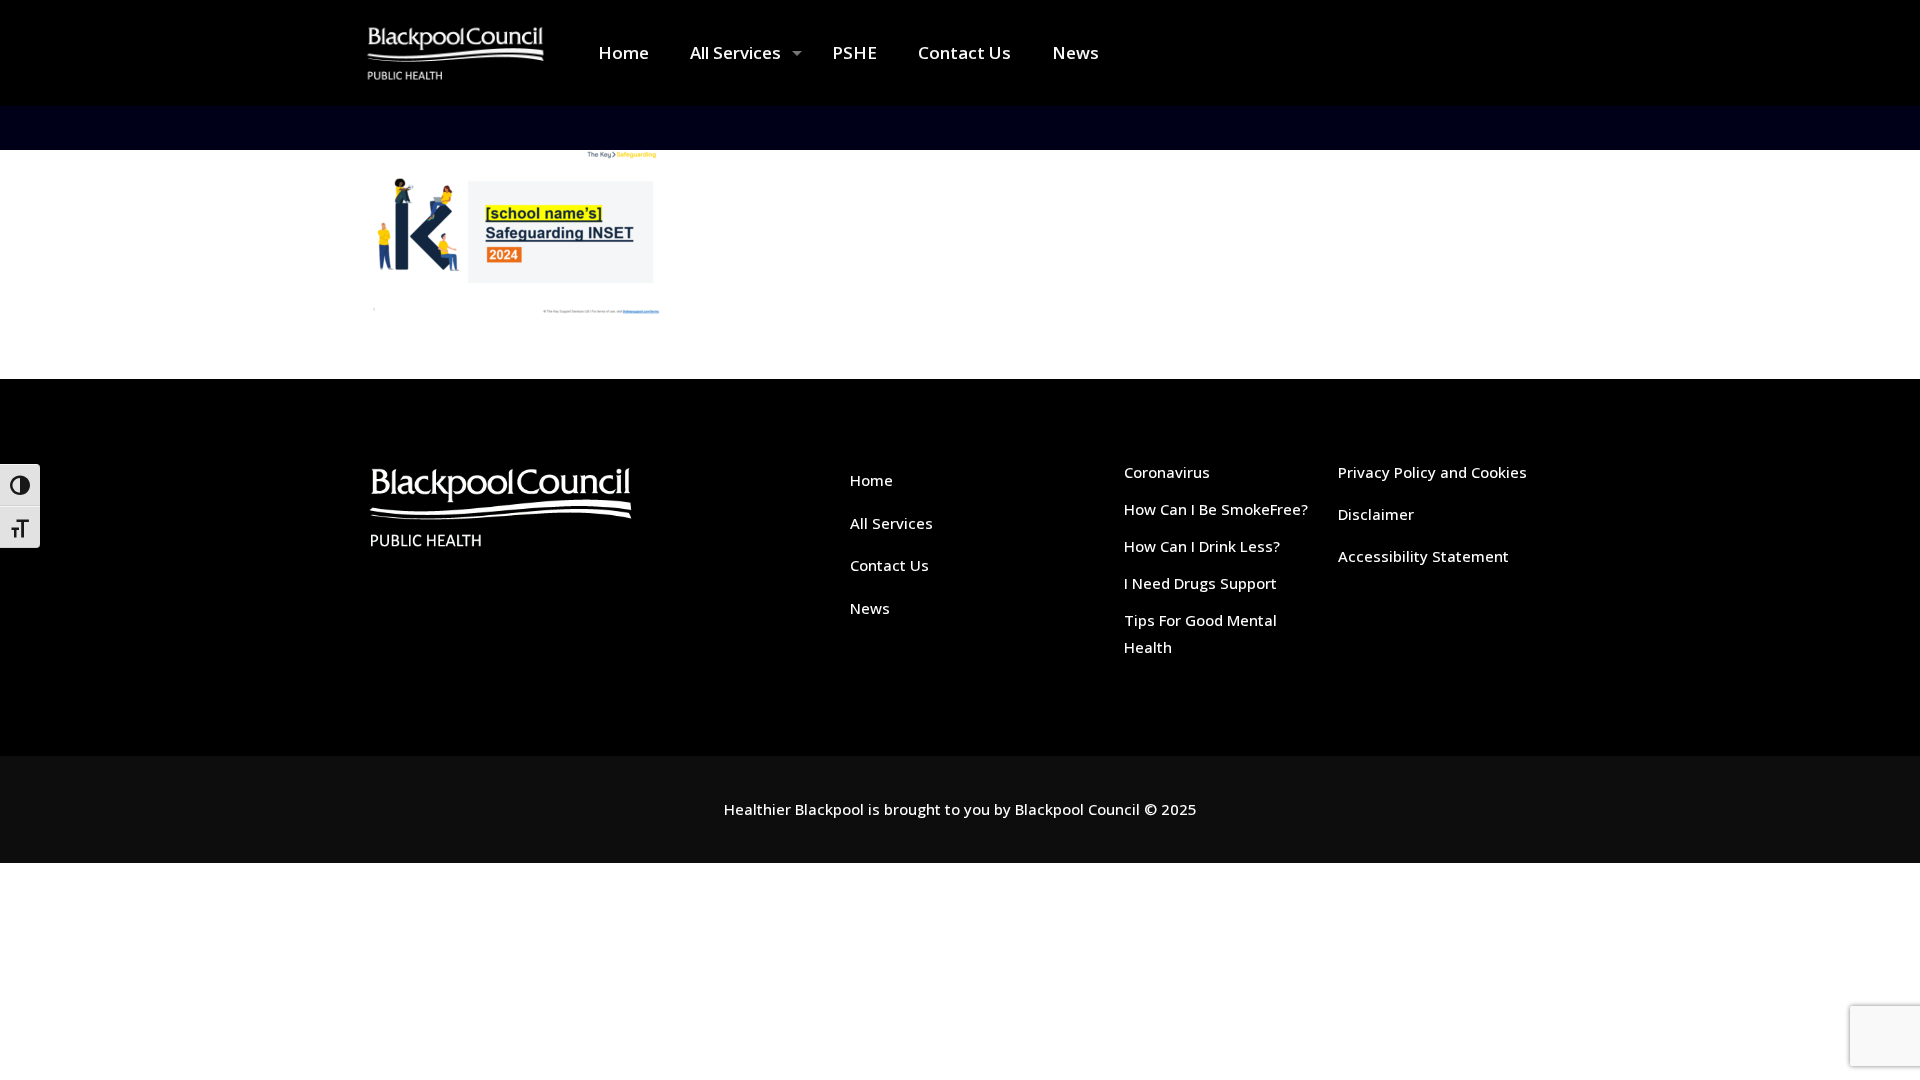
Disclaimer (1376, 514)
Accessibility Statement (1423, 556)
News (870, 608)
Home (871, 480)
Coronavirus (1167, 472)
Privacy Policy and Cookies (1432, 472)
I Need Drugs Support (1200, 583)
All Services (891, 523)
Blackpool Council (1077, 809)
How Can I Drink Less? (1202, 546)
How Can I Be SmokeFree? (1216, 509)
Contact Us (889, 565)
